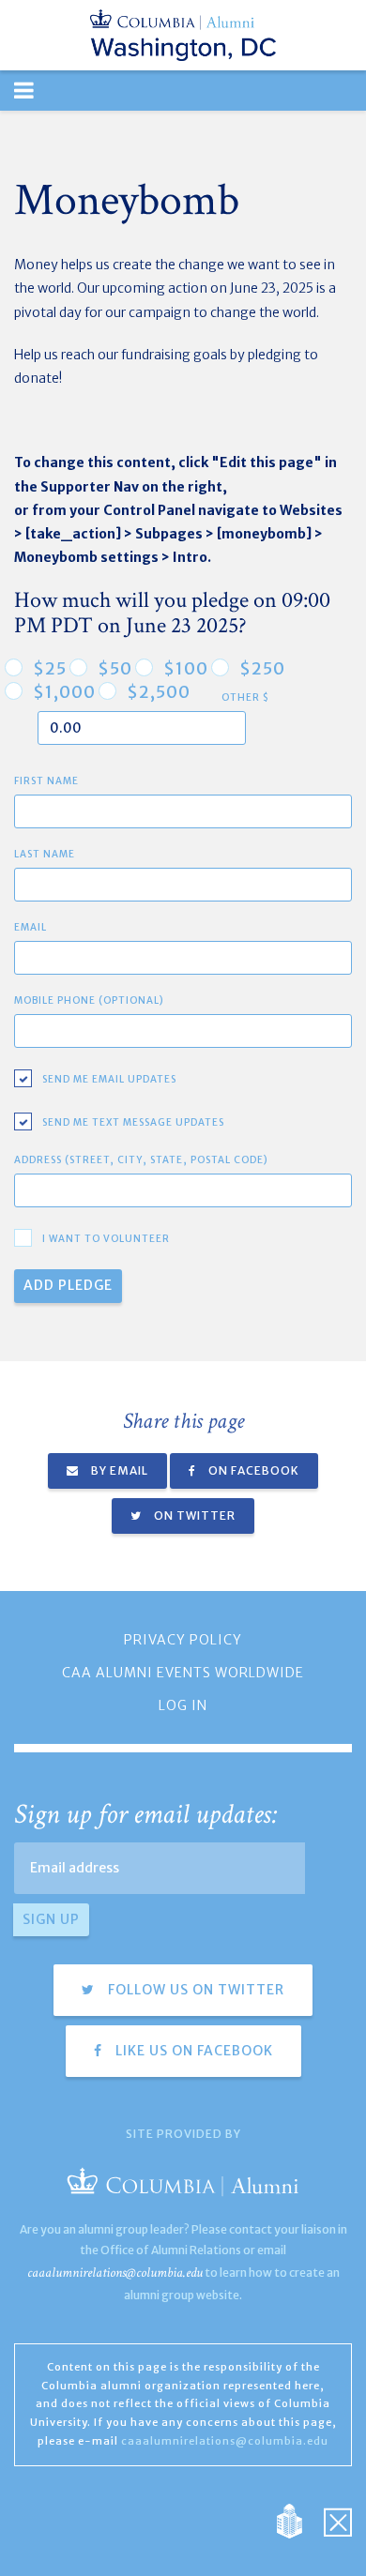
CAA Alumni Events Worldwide (183, 1673)
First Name (46, 781)
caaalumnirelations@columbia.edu (115, 2273)
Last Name (45, 854)
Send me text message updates (133, 1122)
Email (30, 927)
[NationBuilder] (299, 2520)
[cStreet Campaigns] (338, 2520)
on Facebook (252, 1470)
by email (118, 1470)
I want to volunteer (106, 1239)
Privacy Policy (183, 1640)
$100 (186, 669)
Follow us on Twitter (194, 1990)
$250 (262, 669)
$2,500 (159, 692)
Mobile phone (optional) (89, 1000)
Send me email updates (109, 1079)
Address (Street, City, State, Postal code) (141, 1160)
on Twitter (193, 1515)
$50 (115, 669)
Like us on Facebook (192, 2051)
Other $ (245, 697)
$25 (50, 669)
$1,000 (64, 692)
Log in (183, 1705)
